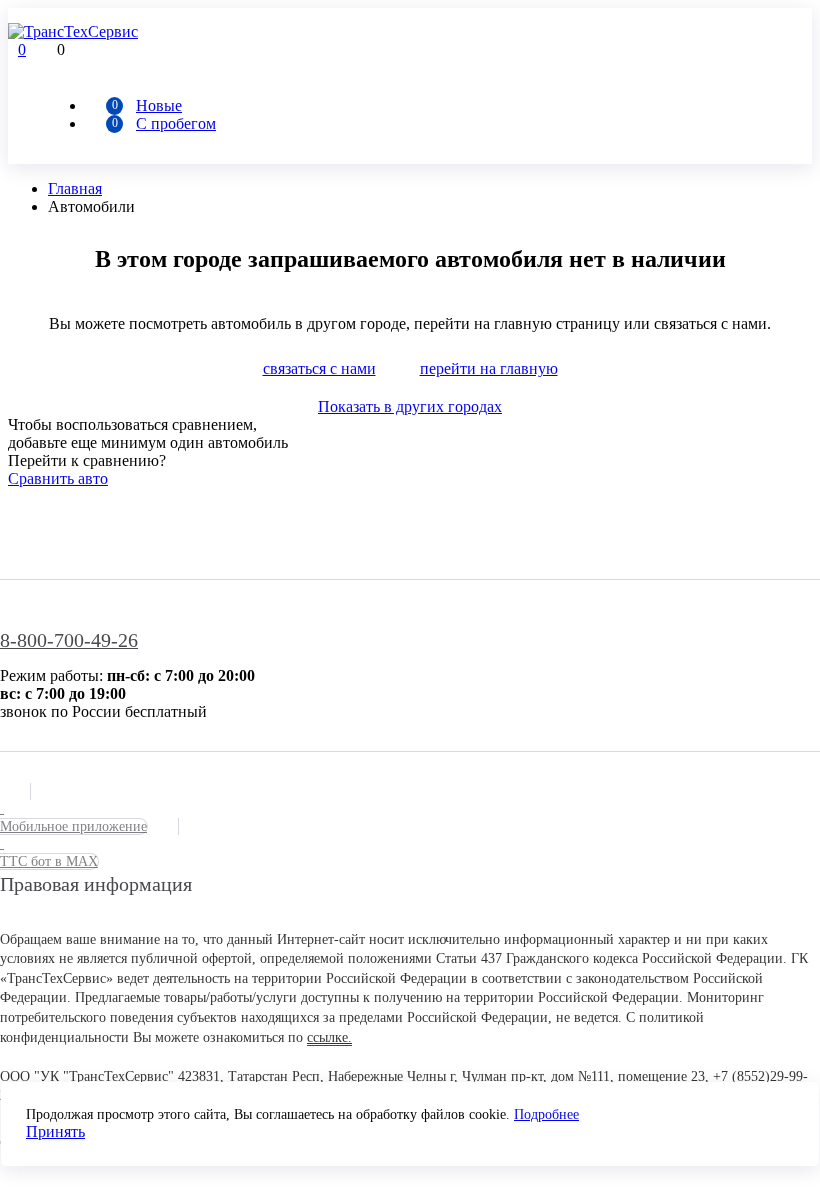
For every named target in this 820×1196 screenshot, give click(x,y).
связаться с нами (319, 368)
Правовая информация (96, 884)
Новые (159, 105)
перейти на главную (489, 368)
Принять (55, 1131)
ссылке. (329, 1037)
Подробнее (546, 1114)
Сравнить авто (58, 478)
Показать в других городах (410, 406)
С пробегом (176, 123)
